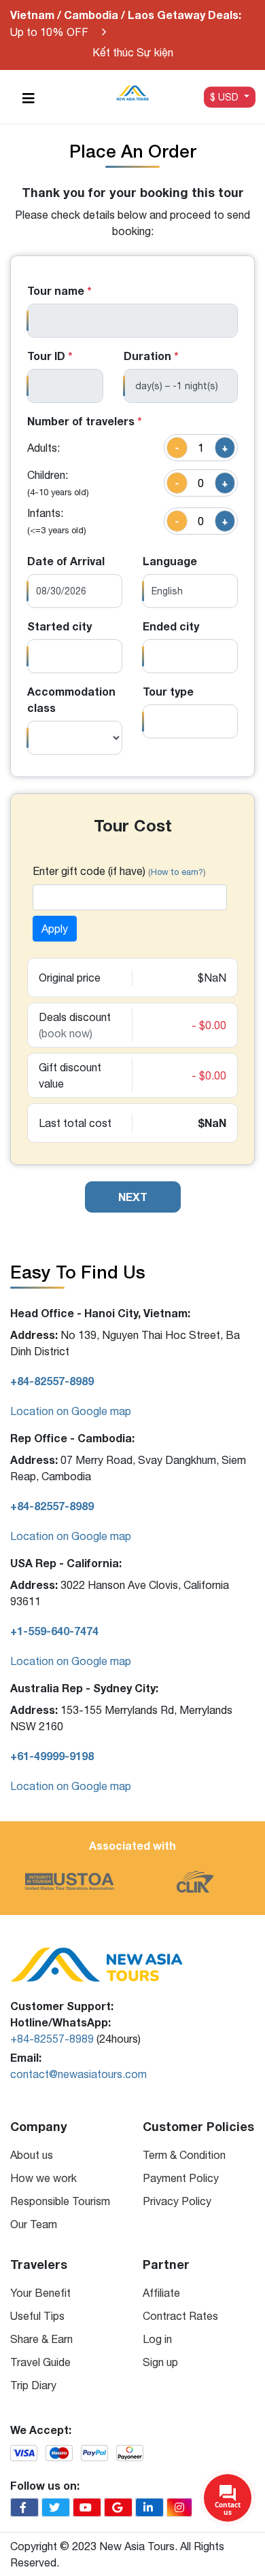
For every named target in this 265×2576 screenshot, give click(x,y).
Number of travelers (85, 421)
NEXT (133, 1197)
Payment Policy (181, 2178)
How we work (43, 2178)
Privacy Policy (177, 2201)
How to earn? (177, 872)
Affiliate (161, 2293)
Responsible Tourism (60, 2201)
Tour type (168, 691)
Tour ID (50, 356)
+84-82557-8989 (52, 2039)
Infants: (57, 521)
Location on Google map (71, 1411)
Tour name (59, 290)
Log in (157, 2339)
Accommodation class (71, 699)
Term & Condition (184, 2155)
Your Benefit (40, 2293)
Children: (58, 483)
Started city (59, 626)
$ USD (226, 96)
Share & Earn (41, 2339)
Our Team (34, 2224)
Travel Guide (40, 2362)
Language (170, 561)
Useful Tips (37, 2316)
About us (32, 2155)
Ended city (171, 626)
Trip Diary (33, 2385)
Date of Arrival (66, 561)
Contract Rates (180, 2316)
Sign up (160, 2362)
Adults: (43, 448)
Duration (151, 356)
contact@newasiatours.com (78, 2074)
